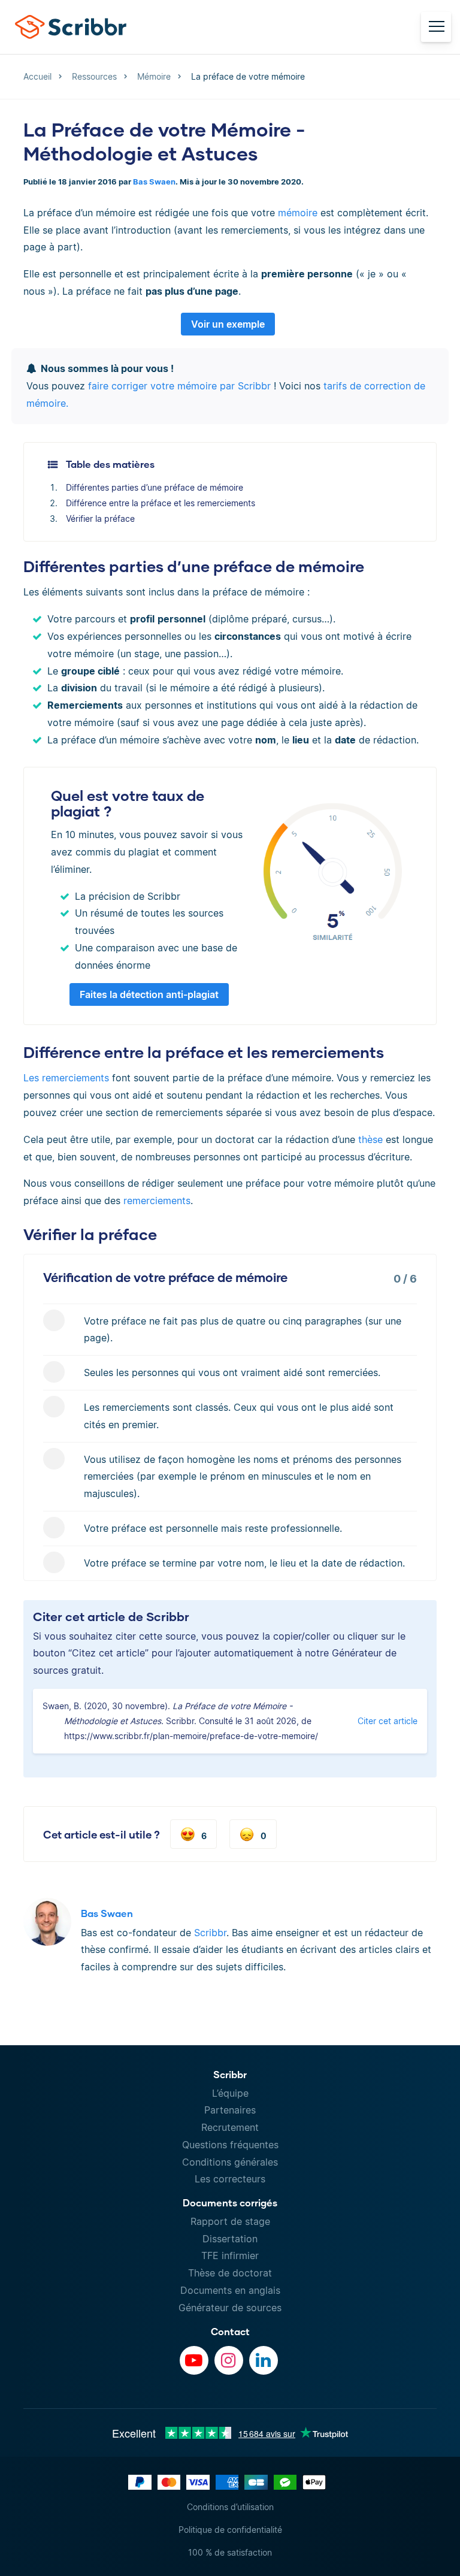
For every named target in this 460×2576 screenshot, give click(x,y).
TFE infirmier (230, 2255)
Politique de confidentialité (230, 2530)
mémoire (298, 213)
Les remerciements (66, 1078)
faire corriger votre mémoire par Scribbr (179, 386)
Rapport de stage (230, 2221)
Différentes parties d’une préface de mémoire (155, 487)
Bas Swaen (154, 182)
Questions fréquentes (230, 2145)
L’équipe (230, 2093)
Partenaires (230, 2110)
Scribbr (210, 1933)
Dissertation (230, 2239)
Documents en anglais (230, 2290)
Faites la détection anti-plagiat (149, 994)
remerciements (157, 1201)
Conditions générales (230, 2162)
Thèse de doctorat (230, 2273)
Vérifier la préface (100, 518)
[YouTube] (194, 2360)
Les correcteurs (230, 2179)
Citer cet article (388, 1721)
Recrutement (230, 2127)
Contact (230, 2331)
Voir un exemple (228, 324)
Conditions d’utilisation (230, 2507)
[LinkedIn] (264, 2360)
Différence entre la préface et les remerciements (161, 503)
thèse (370, 1139)
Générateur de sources (230, 2308)
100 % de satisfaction (230, 2552)
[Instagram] (229, 2360)
